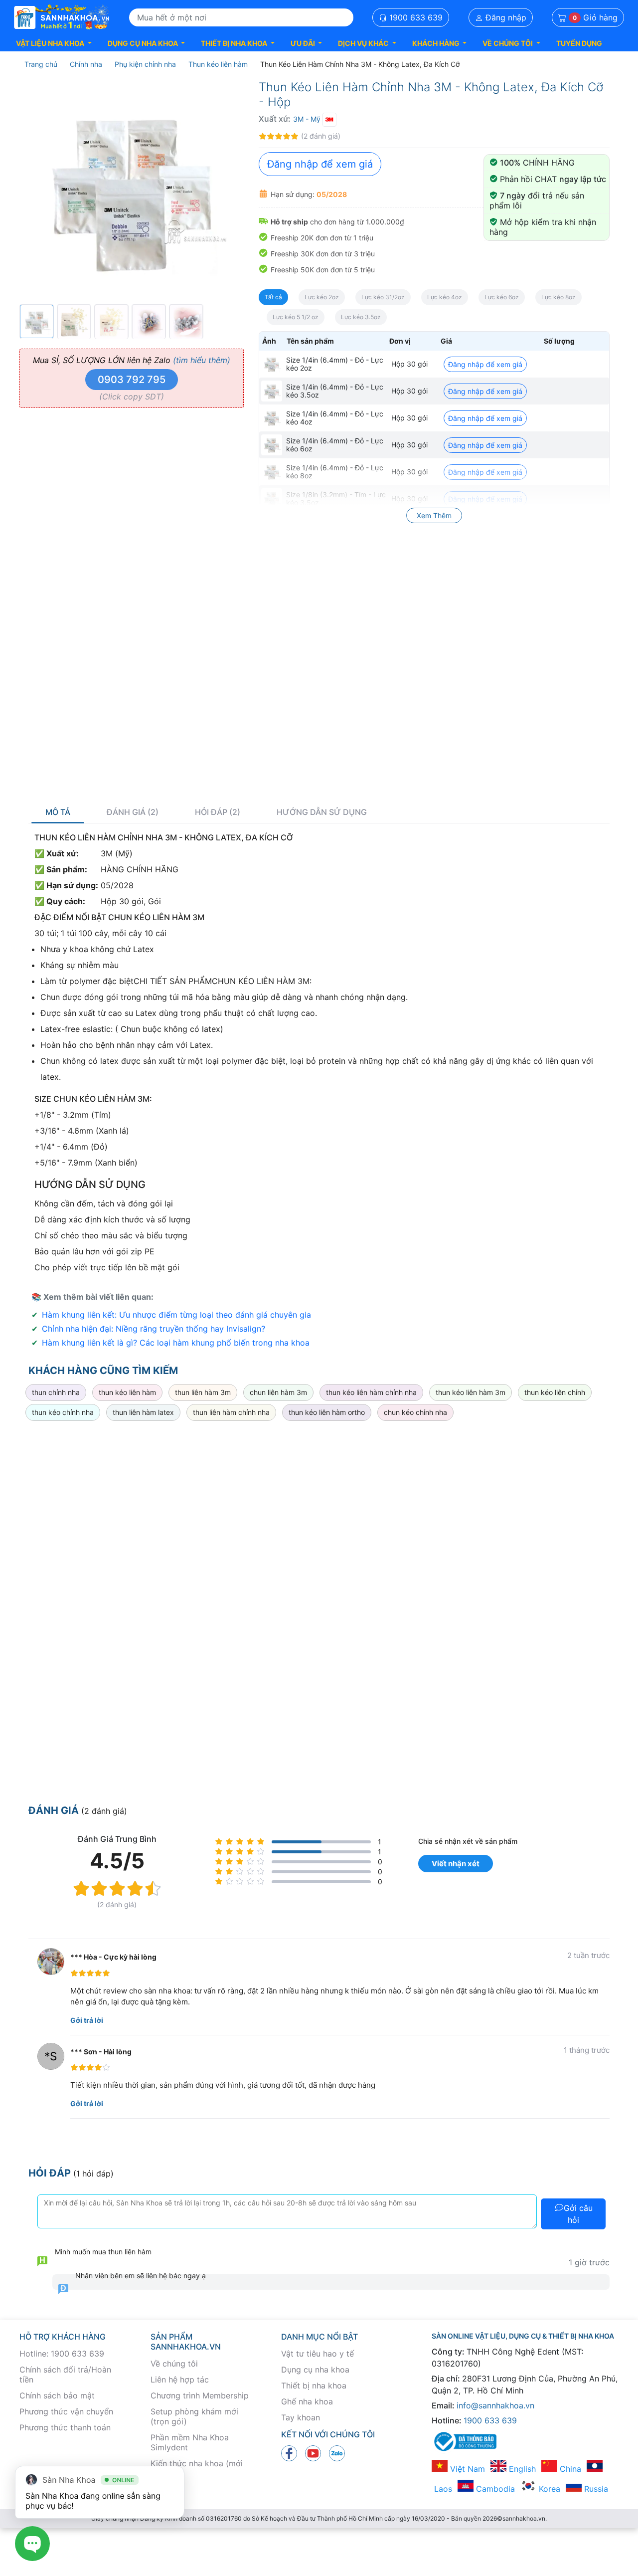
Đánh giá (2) (133, 812)
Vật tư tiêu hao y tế (318, 2354)
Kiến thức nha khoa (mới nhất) (197, 2468)
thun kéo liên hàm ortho (327, 1412)
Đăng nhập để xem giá (320, 164)
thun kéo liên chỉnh (555, 1392)
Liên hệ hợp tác (180, 2379)
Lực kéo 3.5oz (361, 317)
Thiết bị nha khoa (314, 2385)
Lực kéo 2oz (322, 297)
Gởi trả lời (87, 2020)
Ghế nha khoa (307, 2401)
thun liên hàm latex (143, 1412)
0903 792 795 (132, 380)
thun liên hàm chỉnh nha (231, 1412)
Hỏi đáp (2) (218, 812)
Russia (595, 2489)
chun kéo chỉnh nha (415, 1412)
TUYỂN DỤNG (579, 43)
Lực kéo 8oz (558, 297)
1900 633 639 (415, 17)
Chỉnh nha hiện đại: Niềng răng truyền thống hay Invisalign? (154, 1329)
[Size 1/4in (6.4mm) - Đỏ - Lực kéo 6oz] (272, 445)
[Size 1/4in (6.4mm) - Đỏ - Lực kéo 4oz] (272, 418)
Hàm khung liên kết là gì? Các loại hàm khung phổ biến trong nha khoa (176, 1343)
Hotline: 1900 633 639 (62, 2354)
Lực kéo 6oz (502, 297)
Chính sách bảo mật (57, 2395)
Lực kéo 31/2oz (383, 297)
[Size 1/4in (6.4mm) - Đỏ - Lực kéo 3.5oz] (272, 391)
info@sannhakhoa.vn (495, 2405)
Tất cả (273, 297)
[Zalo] (337, 2452)
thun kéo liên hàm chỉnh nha (371, 1392)
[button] (54, 43)
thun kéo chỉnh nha (63, 1412)
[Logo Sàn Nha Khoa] (62, 17)
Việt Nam (466, 2469)
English (521, 2469)
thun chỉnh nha (56, 1392)
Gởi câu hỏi (578, 2214)
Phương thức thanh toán (65, 2427)
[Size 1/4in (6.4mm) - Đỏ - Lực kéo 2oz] (272, 364)
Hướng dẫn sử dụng (322, 812)
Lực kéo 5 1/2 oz (296, 317)
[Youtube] (313, 2452)
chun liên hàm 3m (278, 1392)
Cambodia (494, 2489)
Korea (548, 2489)
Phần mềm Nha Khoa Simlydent (190, 2442)
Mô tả (58, 812)
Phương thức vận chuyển (66, 2411)
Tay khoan (301, 2417)
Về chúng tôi (174, 2364)
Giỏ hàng (595, 17)
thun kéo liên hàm (127, 1392)
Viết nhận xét (456, 1864)
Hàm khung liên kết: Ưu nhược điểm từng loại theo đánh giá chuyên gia (176, 1315)
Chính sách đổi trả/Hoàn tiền (65, 2375)
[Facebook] (289, 2452)
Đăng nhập (505, 17)
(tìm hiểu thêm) (202, 360)
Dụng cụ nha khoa (315, 2370)
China (569, 2469)
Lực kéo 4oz (445, 297)
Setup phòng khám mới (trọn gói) (194, 2416)
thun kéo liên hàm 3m (471, 1392)
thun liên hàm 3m (203, 1392)
